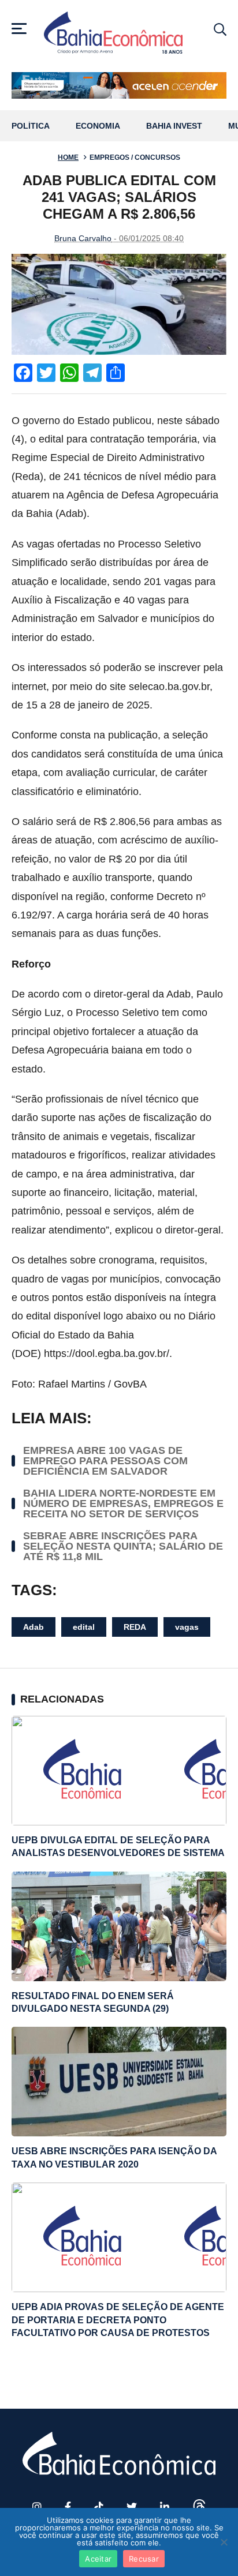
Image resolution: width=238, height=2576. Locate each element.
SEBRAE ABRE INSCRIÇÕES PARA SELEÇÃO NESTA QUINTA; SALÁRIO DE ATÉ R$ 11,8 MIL (123, 1546)
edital (84, 1627)
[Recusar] (224, 2542)
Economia (98, 126)
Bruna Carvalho (83, 238)
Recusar (144, 2559)
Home (68, 158)
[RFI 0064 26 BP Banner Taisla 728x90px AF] (119, 85)
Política (31, 126)
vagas (187, 1627)
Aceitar (98, 2559)
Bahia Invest (174, 126)
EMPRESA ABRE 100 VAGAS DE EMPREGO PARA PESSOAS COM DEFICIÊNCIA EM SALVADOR (105, 1461)
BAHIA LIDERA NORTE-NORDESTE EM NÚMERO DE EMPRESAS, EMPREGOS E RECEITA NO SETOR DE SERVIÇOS (123, 1503)
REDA (135, 1627)
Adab (34, 1627)
